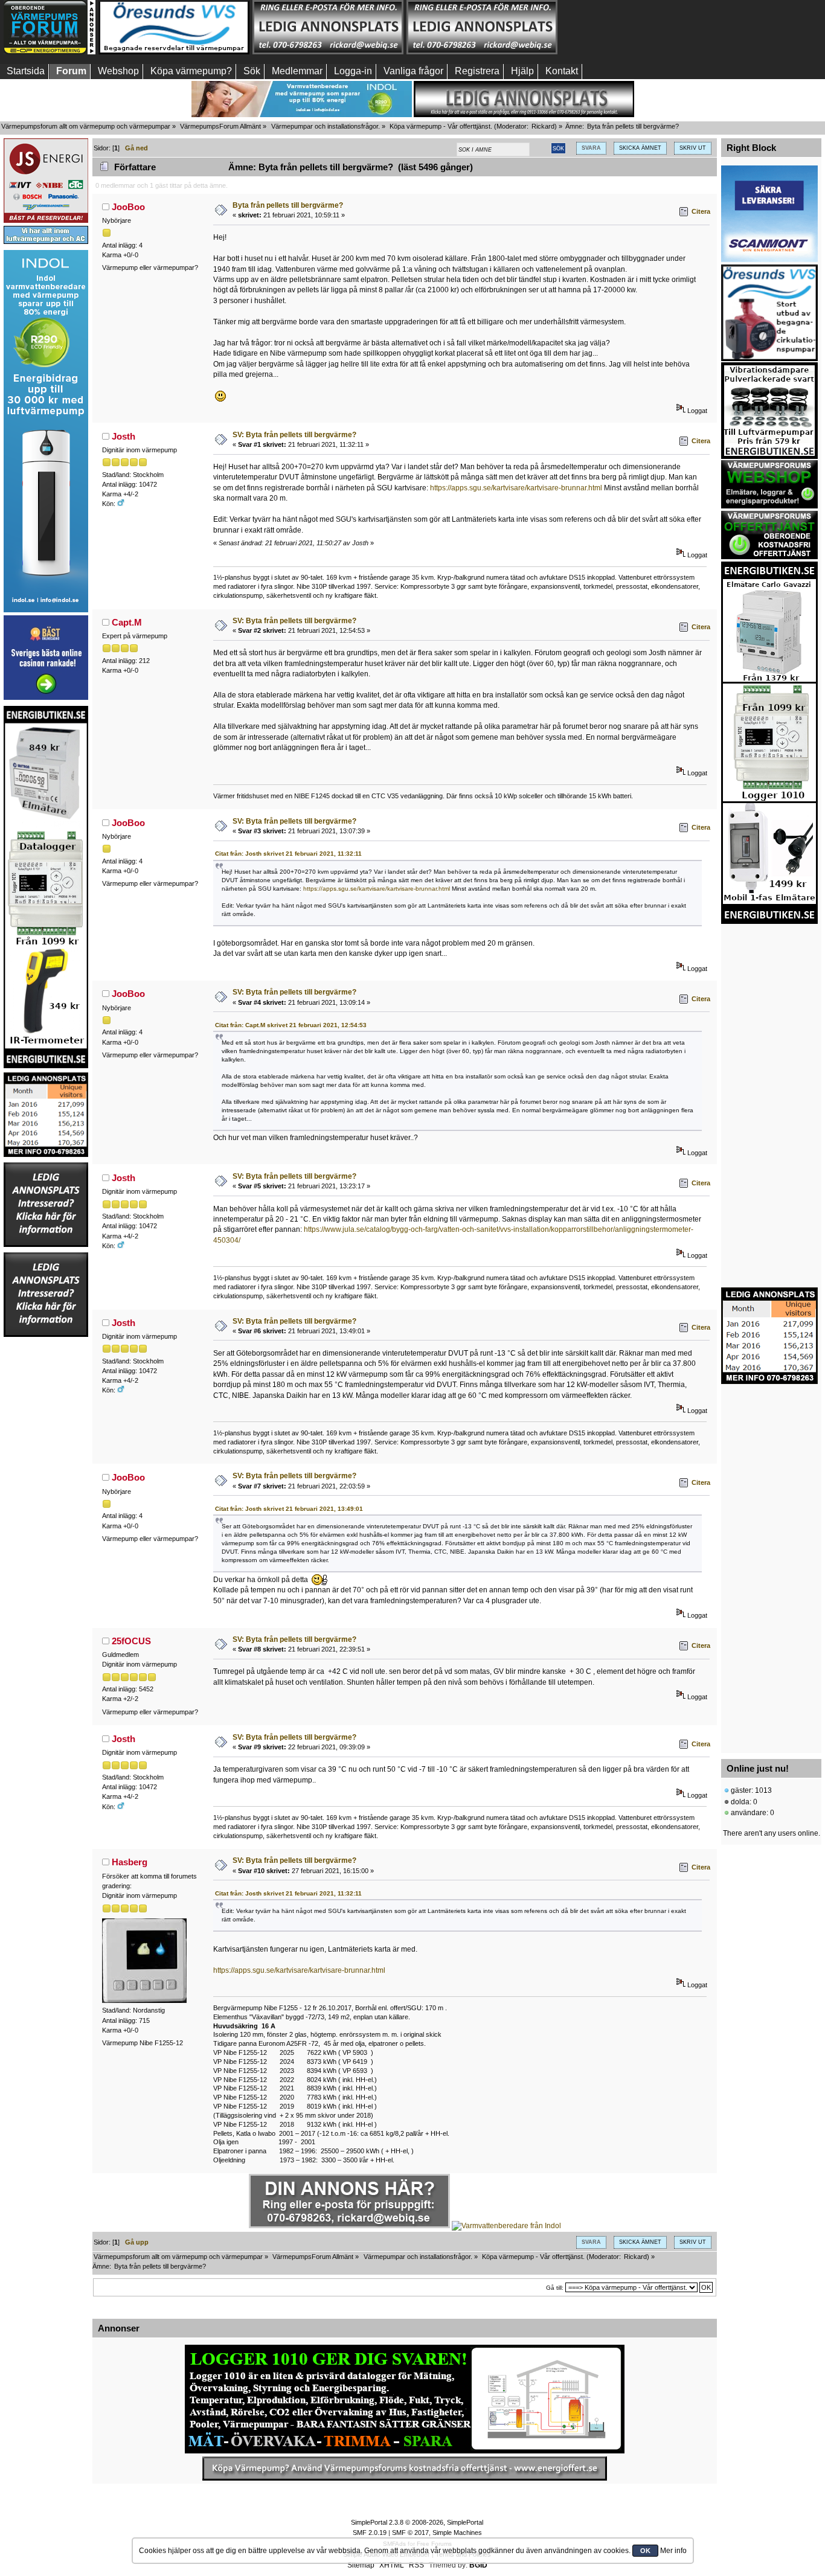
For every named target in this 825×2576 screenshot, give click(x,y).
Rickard (543, 126)
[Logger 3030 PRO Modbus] (405, 2399)
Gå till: (555, 2288)
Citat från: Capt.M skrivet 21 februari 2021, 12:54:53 (291, 1025)
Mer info (673, 2551)
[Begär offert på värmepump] (405, 2469)
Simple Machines (457, 2533)
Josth (124, 436)
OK (645, 2551)
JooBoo (128, 207)
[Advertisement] (636, 27)
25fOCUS (131, 1641)
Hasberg (130, 1862)
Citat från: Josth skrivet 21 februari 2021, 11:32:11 (288, 854)
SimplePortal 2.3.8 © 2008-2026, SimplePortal (417, 2522)
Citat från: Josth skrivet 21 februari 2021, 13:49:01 (289, 1509)
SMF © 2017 (410, 2533)
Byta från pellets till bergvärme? (288, 205)
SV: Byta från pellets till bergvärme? (294, 435)
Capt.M (127, 622)
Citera (701, 211)
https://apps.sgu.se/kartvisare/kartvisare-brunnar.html (516, 488)
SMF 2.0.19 (370, 2533)
